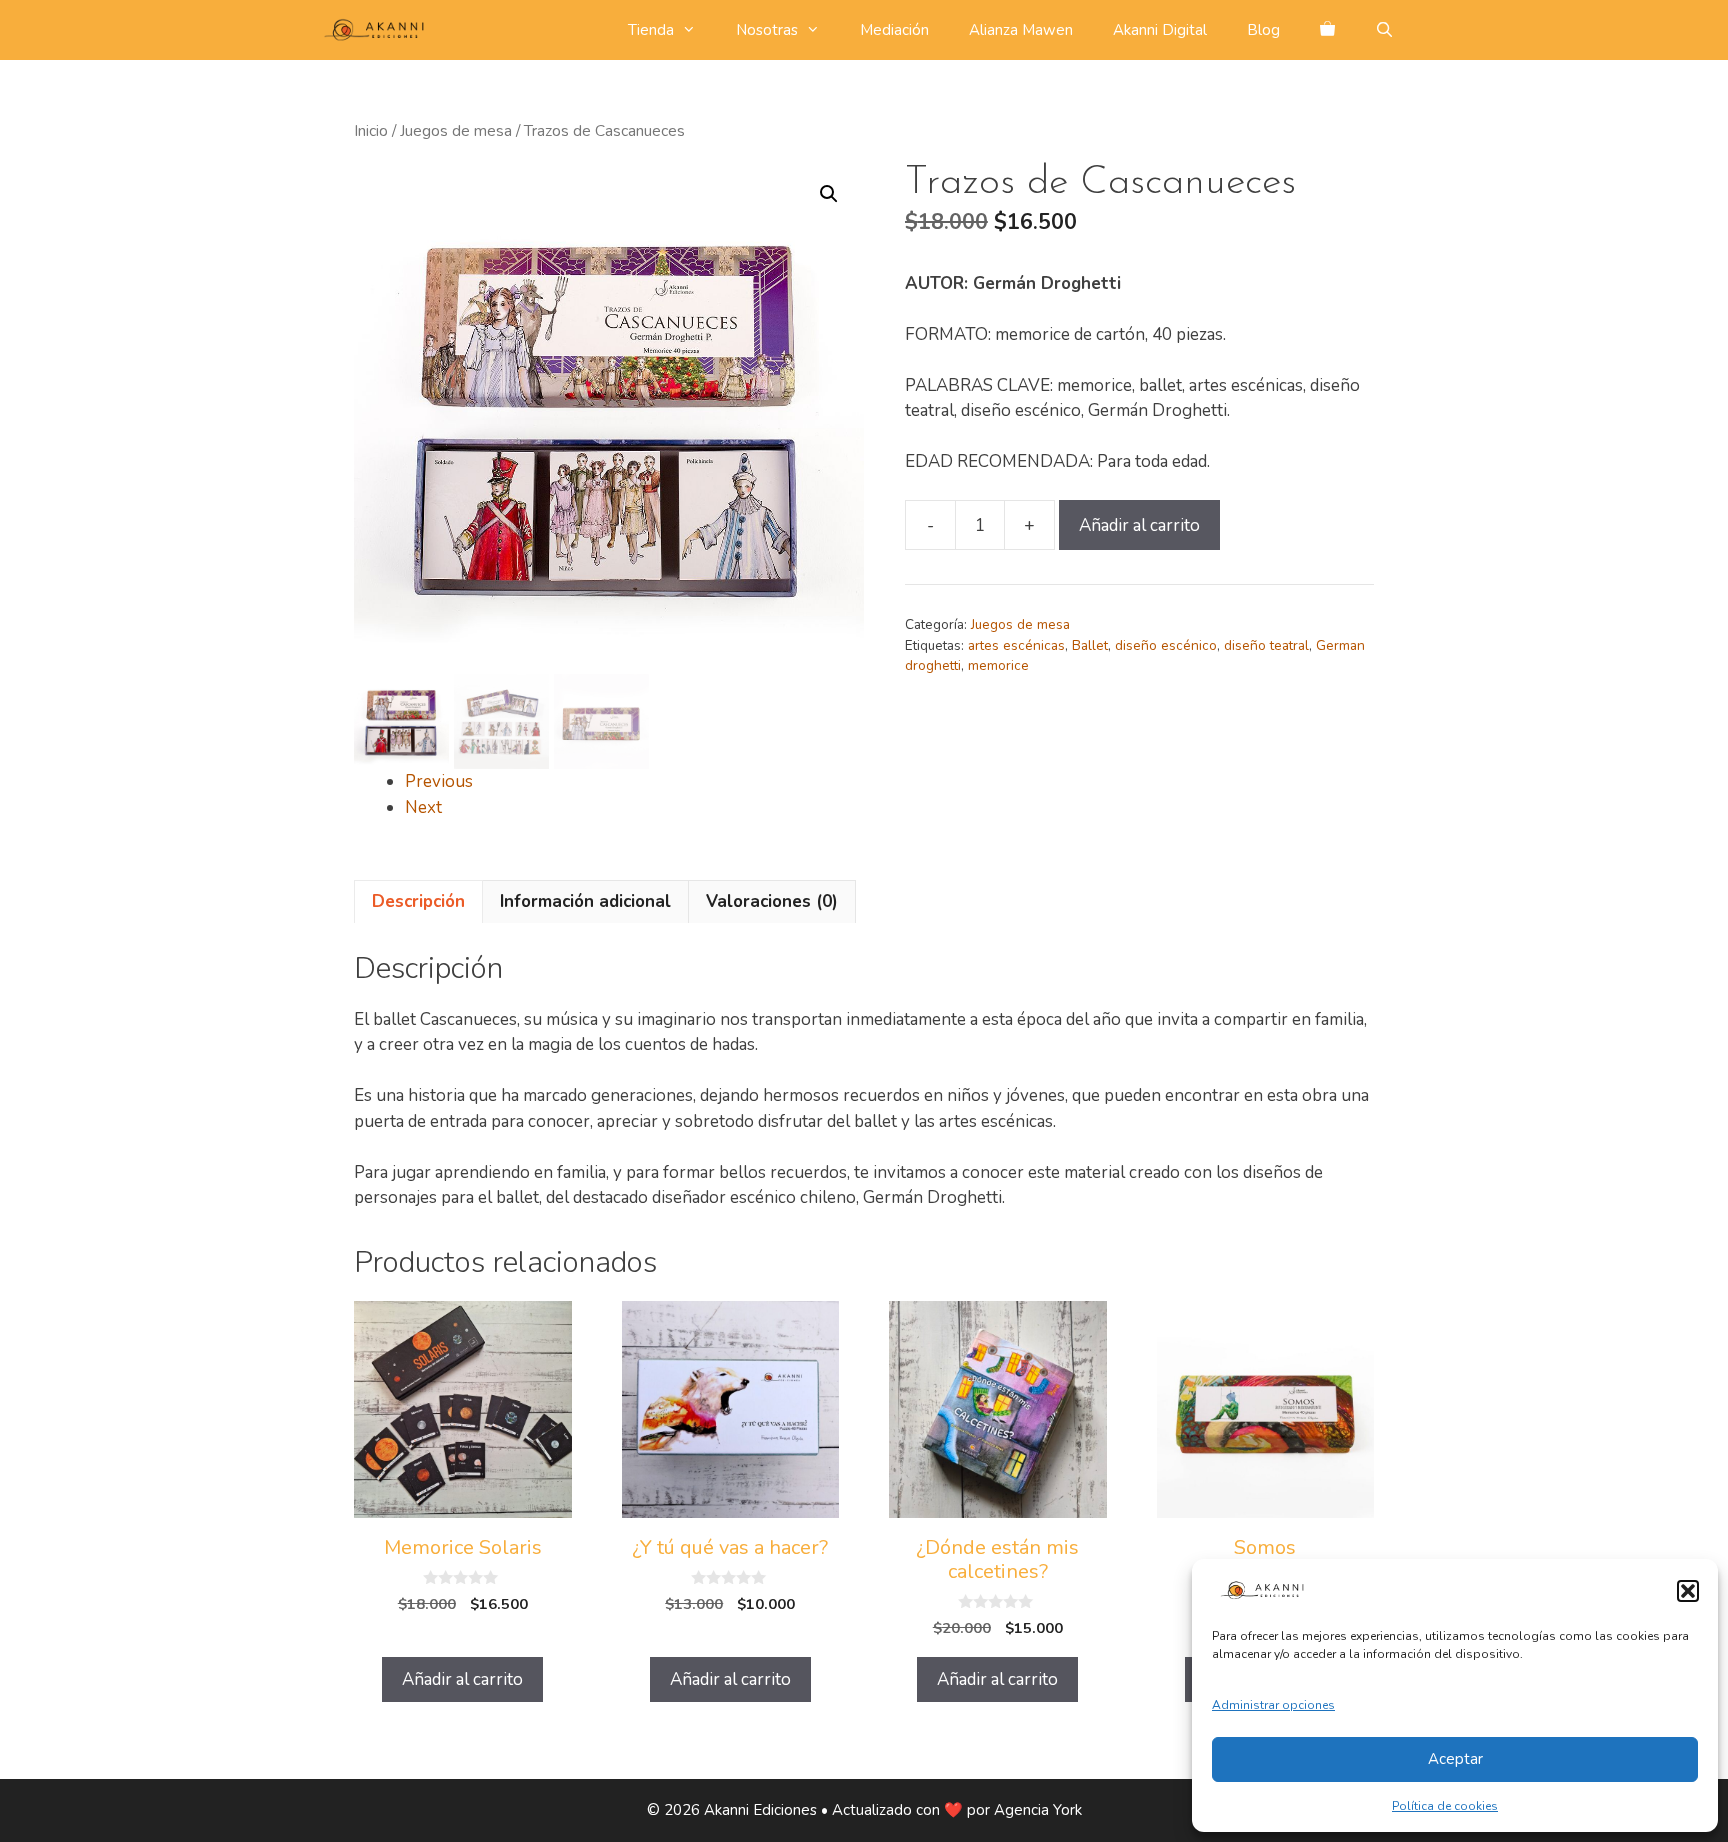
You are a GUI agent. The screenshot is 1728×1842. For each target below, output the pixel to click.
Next (423, 807)
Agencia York (1038, 1810)
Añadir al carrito (1139, 525)
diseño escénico (1166, 645)
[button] (1688, 1591)
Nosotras (767, 30)
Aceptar (1455, 1759)
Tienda (651, 30)
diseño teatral (1266, 645)
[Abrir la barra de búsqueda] (1384, 30)
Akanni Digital (1160, 30)
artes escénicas (1016, 645)
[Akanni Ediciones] (379, 30)
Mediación (894, 30)
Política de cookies (1445, 1806)
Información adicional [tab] (585, 901)
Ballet (1090, 645)
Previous (439, 781)
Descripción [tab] (418, 901)
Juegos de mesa (456, 131)
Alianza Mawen (1021, 30)
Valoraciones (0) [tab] (772, 901)
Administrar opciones (1273, 1705)
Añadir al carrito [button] (462, 1679)
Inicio (371, 131)
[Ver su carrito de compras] (1327, 30)
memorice (998, 665)
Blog (1263, 30)
